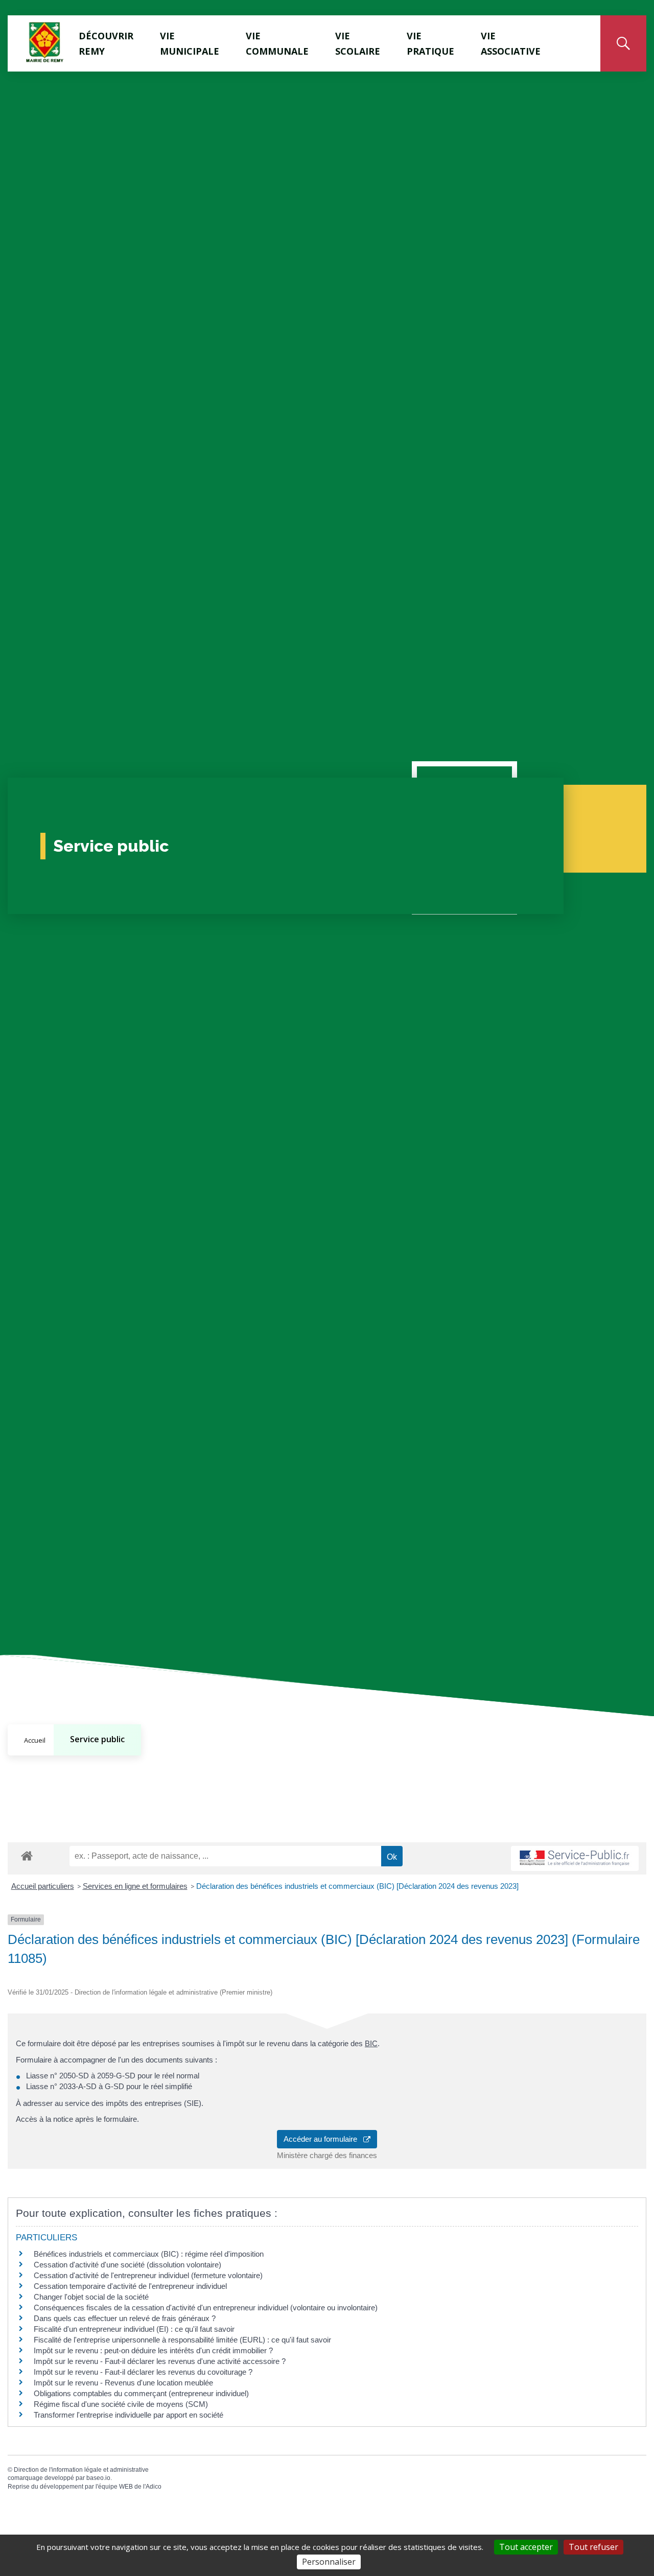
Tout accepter (526, 2547)
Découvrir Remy (106, 43)
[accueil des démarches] (27, 1854)
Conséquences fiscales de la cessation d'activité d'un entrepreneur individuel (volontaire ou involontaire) (206, 2308)
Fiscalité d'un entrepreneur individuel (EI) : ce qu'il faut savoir (134, 2329)
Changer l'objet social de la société (91, 2297)
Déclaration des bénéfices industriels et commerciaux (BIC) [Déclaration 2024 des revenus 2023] (357, 1886)
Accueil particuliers (43, 1886)
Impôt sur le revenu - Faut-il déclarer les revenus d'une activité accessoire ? (160, 2361)
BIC (371, 2043)
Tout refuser (593, 2547)
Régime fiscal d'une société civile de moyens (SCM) (121, 2404)
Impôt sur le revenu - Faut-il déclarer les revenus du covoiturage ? (143, 2372)
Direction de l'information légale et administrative (81, 2470)
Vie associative (511, 43)
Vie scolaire (358, 43)
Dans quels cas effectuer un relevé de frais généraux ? (125, 2318)
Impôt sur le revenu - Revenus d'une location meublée (123, 2383)
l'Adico (152, 2487)
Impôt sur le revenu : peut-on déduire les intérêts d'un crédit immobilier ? (153, 2350)
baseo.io (98, 2478)
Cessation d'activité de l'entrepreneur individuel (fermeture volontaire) (148, 2275)
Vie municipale (190, 43)
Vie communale (277, 43)
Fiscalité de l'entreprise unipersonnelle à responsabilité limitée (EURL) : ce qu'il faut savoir (182, 2340)
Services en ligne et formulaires (135, 1886)
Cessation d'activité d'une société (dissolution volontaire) (127, 2265)
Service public (97, 1739)
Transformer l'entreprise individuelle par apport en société (129, 2415)
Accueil (35, 1740)
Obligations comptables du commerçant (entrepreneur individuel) (141, 2393)
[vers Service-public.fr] (575, 1858)
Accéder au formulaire (323, 2139)
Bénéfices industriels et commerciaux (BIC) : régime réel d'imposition (149, 2254)
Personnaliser (329, 2562)
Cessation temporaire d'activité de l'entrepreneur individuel (130, 2286)
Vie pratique (430, 43)
